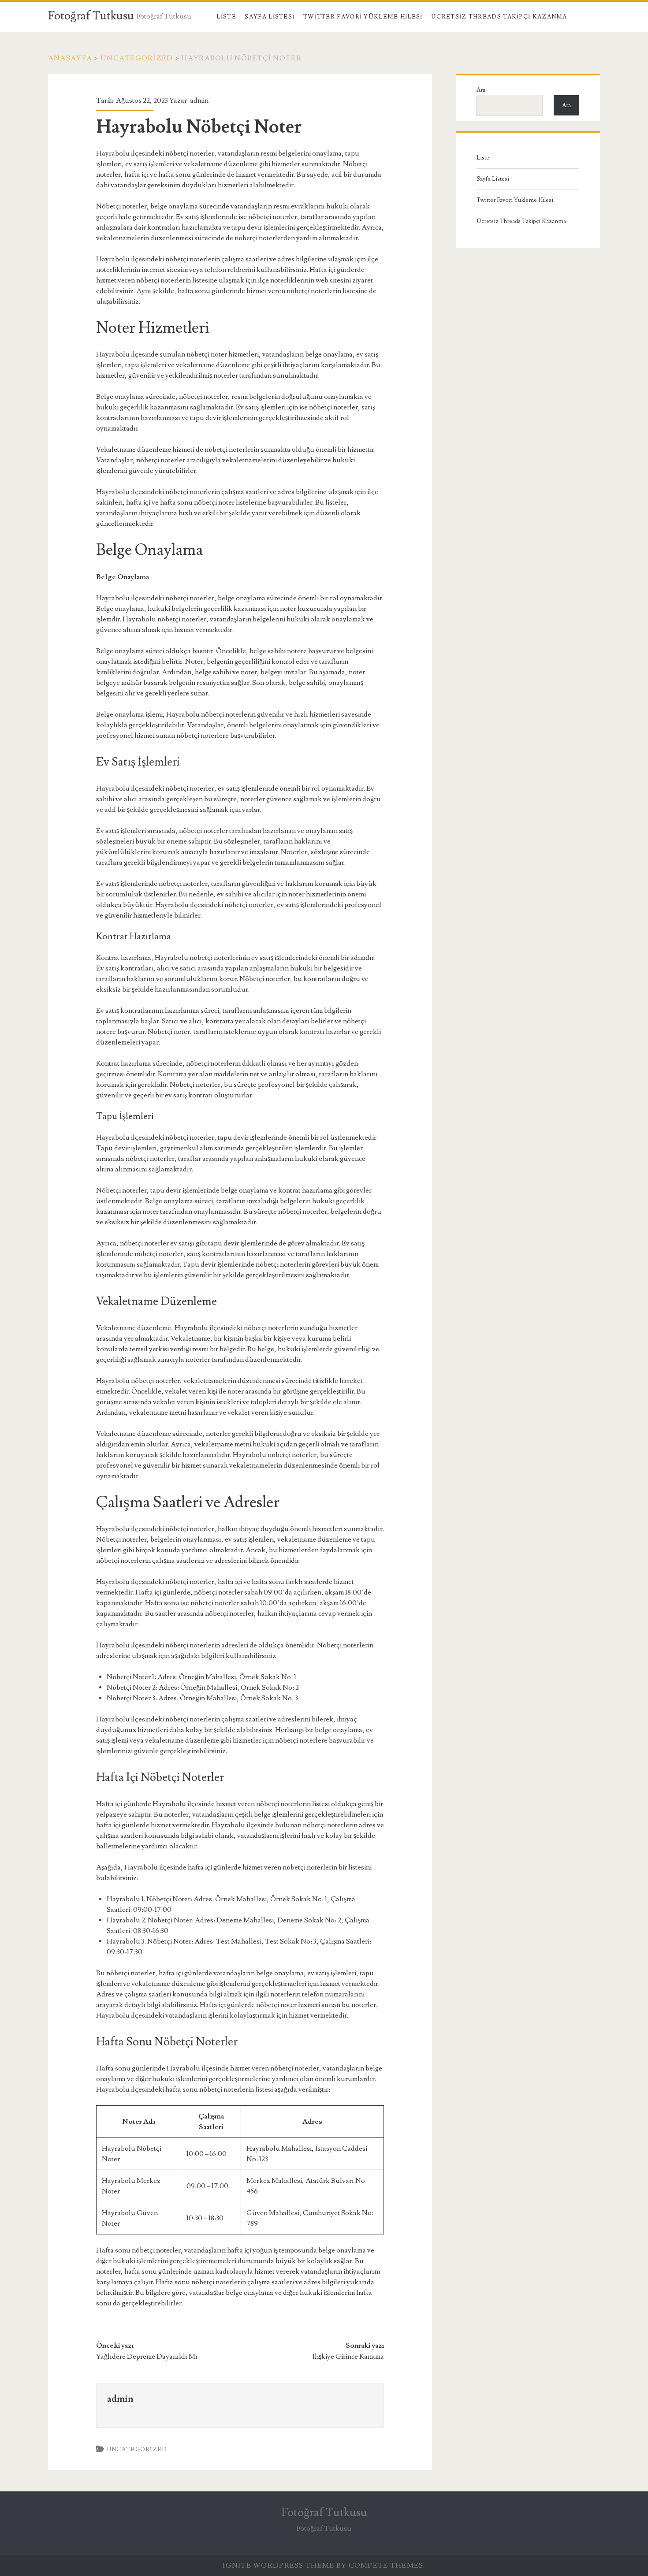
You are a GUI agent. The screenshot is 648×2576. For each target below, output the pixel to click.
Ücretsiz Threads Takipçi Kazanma (499, 17)
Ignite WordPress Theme (278, 2565)
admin (199, 100)
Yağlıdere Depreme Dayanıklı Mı (147, 2357)
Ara (481, 90)
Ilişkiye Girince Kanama (348, 2357)
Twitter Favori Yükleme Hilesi (363, 17)
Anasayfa (70, 58)
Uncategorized (137, 58)
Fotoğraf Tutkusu (91, 16)
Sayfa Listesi (270, 17)
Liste (226, 17)
